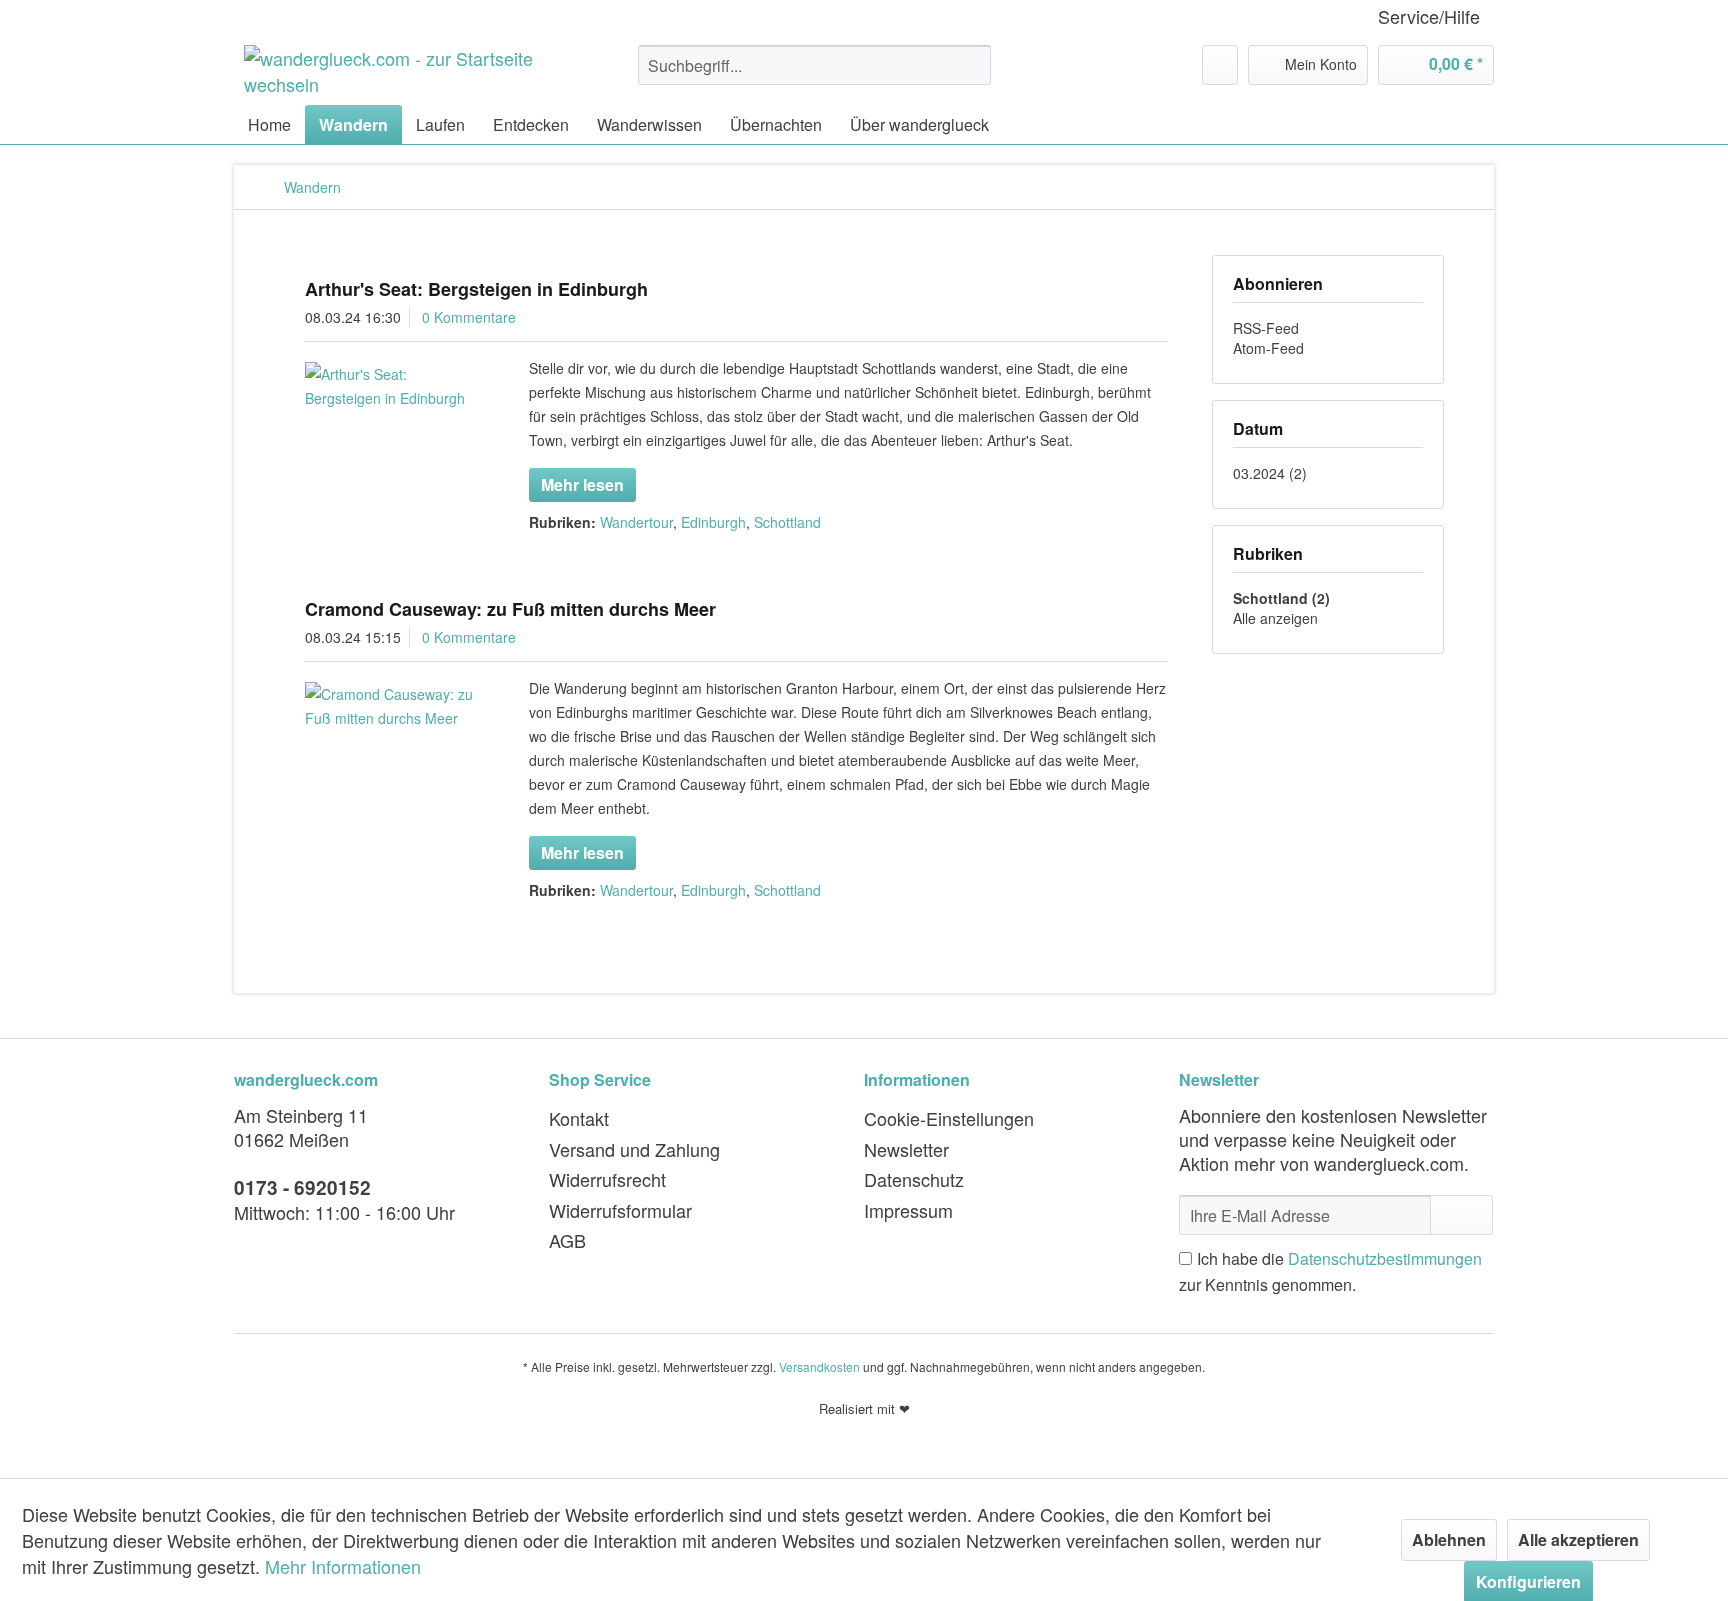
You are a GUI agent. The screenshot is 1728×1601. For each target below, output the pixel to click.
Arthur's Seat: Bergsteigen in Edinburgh (476, 289)
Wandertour (636, 522)
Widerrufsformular (620, 1210)
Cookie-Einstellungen (949, 1118)
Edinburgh (713, 522)
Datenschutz (914, 1179)
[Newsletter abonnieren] (1461, 1215)
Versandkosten (819, 1366)
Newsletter (906, 1149)
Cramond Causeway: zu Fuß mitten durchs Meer (510, 609)
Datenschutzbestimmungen (1385, 1258)
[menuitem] (814, 65)
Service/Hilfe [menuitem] (1429, 16)
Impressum (908, 1210)
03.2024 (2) (1270, 473)
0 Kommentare (469, 317)
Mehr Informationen (343, 1566)
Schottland (787, 522)
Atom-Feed (1268, 348)
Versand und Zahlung (634, 1149)
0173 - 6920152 (302, 1187)
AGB (567, 1240)
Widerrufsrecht (607, 1179)
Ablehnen (1449, 1539)
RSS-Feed (1266, 328)
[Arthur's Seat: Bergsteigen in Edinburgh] (391, 386)
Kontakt (579, 1118)
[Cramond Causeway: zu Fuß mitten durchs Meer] (391, 706)
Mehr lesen (582, 484)
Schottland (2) (1281, 598)
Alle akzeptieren (1578, 1539)
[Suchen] (972, 65)
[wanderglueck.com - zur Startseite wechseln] (395, 70)
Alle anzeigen (1275, 618)
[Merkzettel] (1220, 65)
